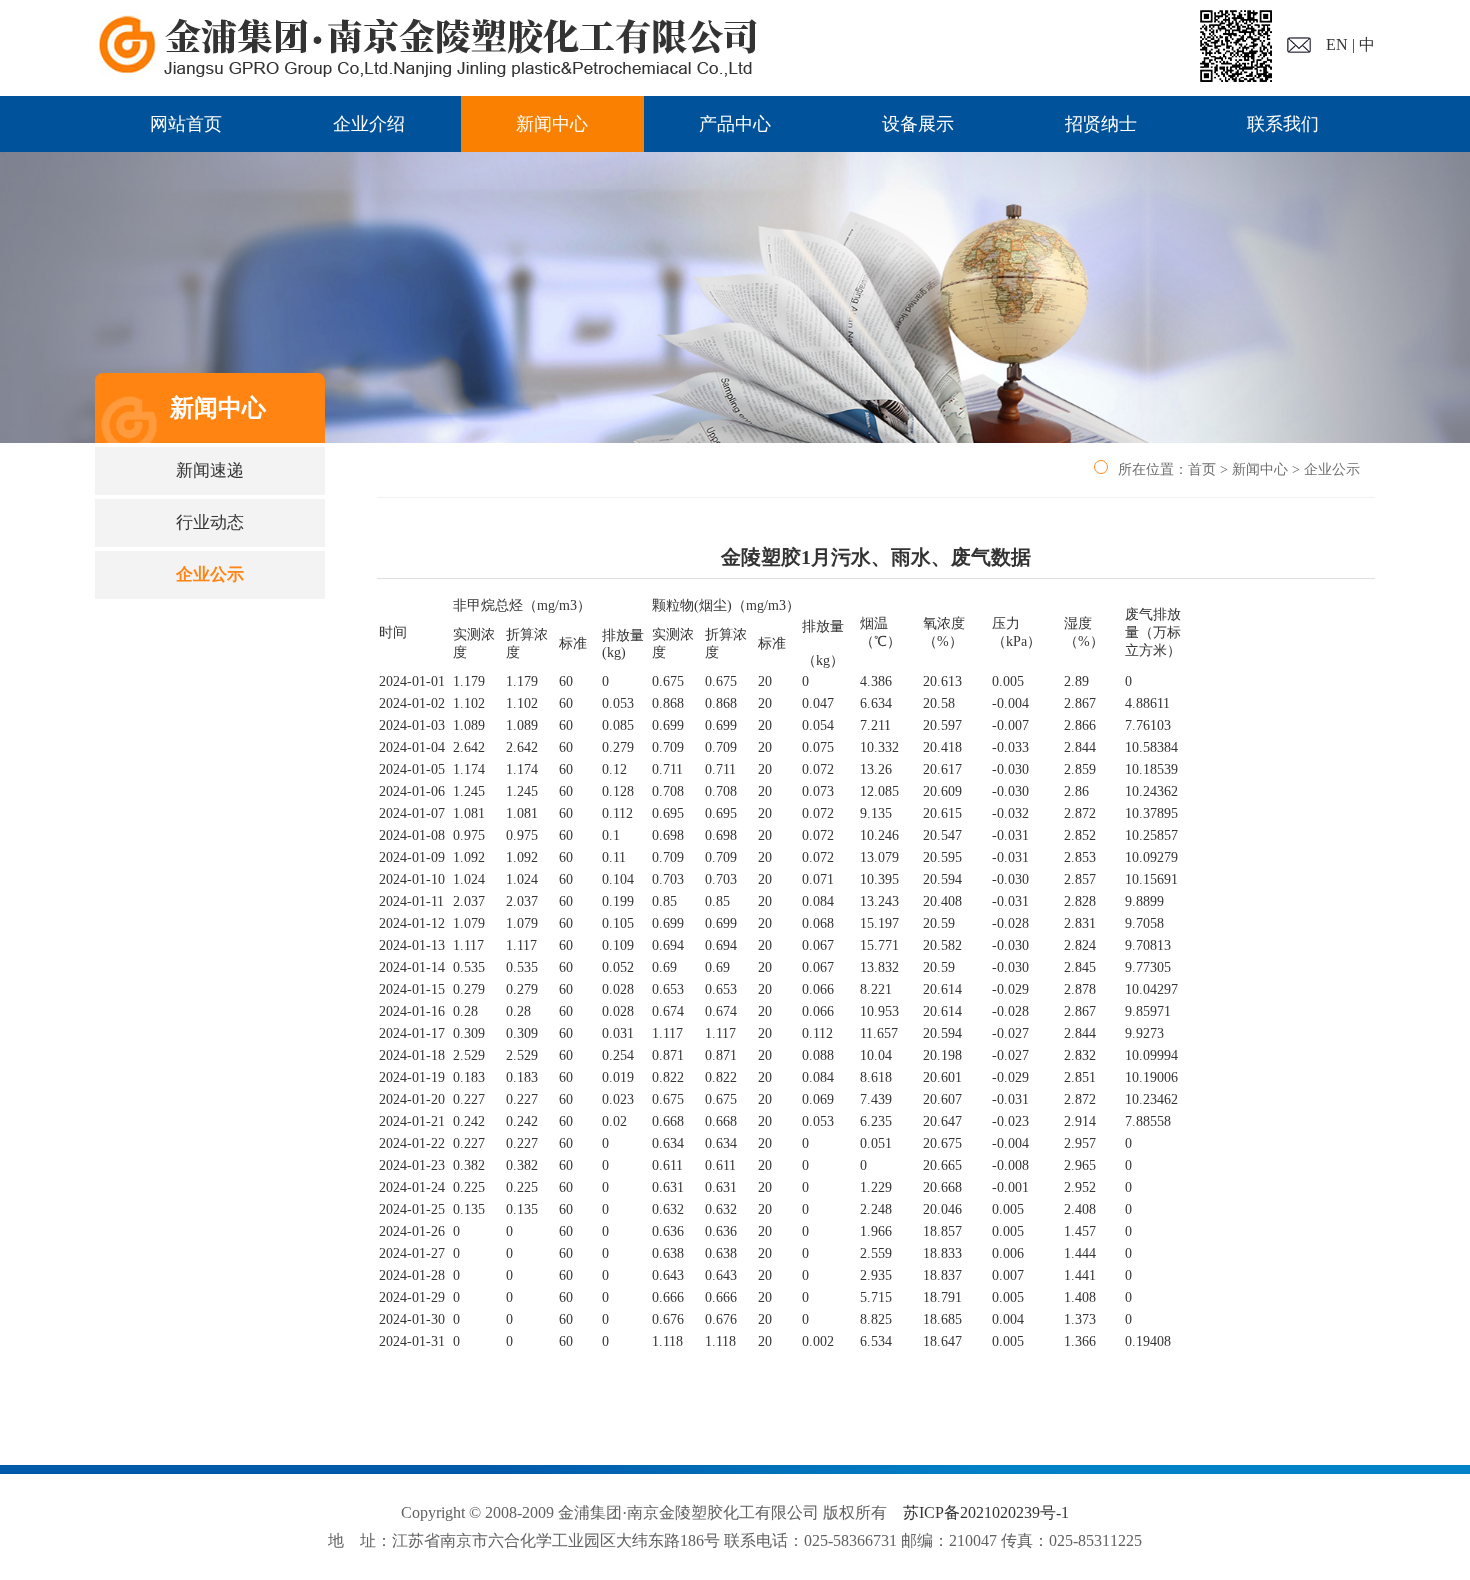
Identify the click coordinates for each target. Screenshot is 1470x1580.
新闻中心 (552, 124)
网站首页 (186, 124)
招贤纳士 (1101, 124)
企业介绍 (369, 124)
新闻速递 (210, 470)
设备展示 (918, 124)
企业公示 (210, 574)
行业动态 (210, 522)
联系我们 (1283, 124)
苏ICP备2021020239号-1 (986, 1512)
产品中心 (735, 124)
